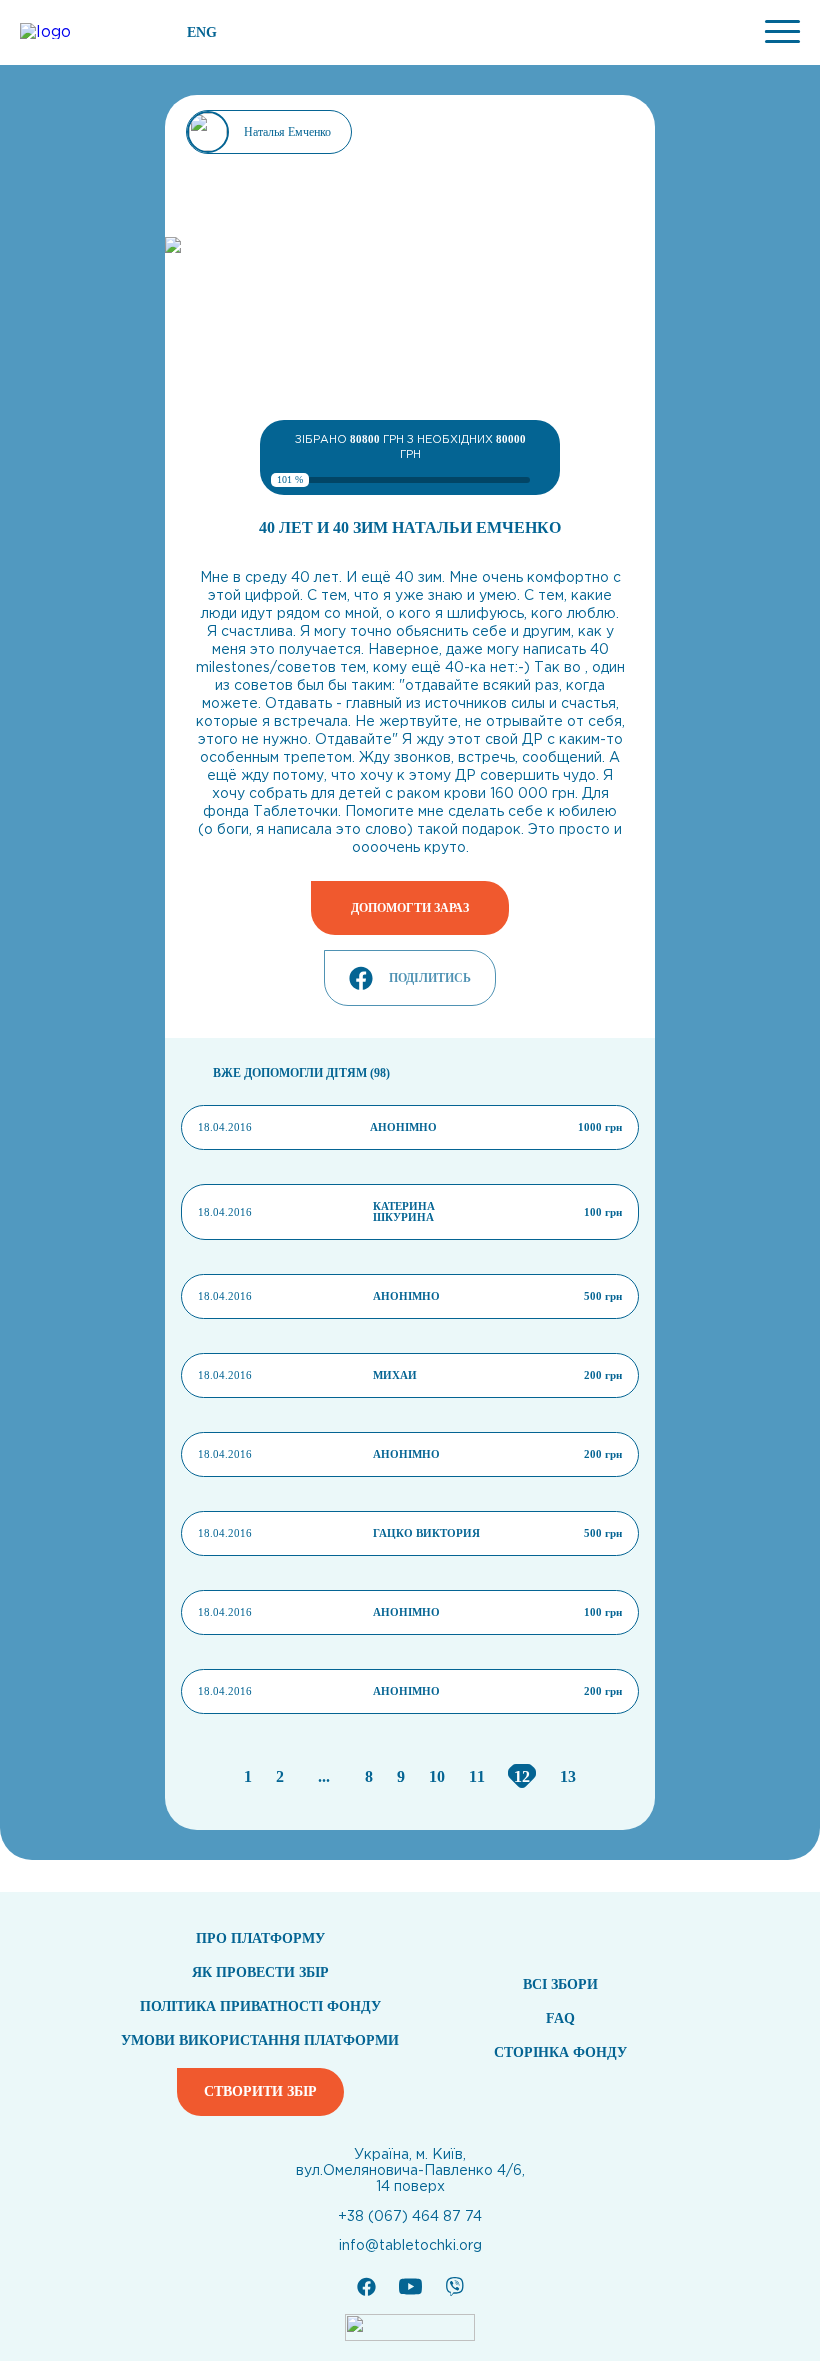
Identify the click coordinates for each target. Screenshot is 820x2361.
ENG (202, 33)
